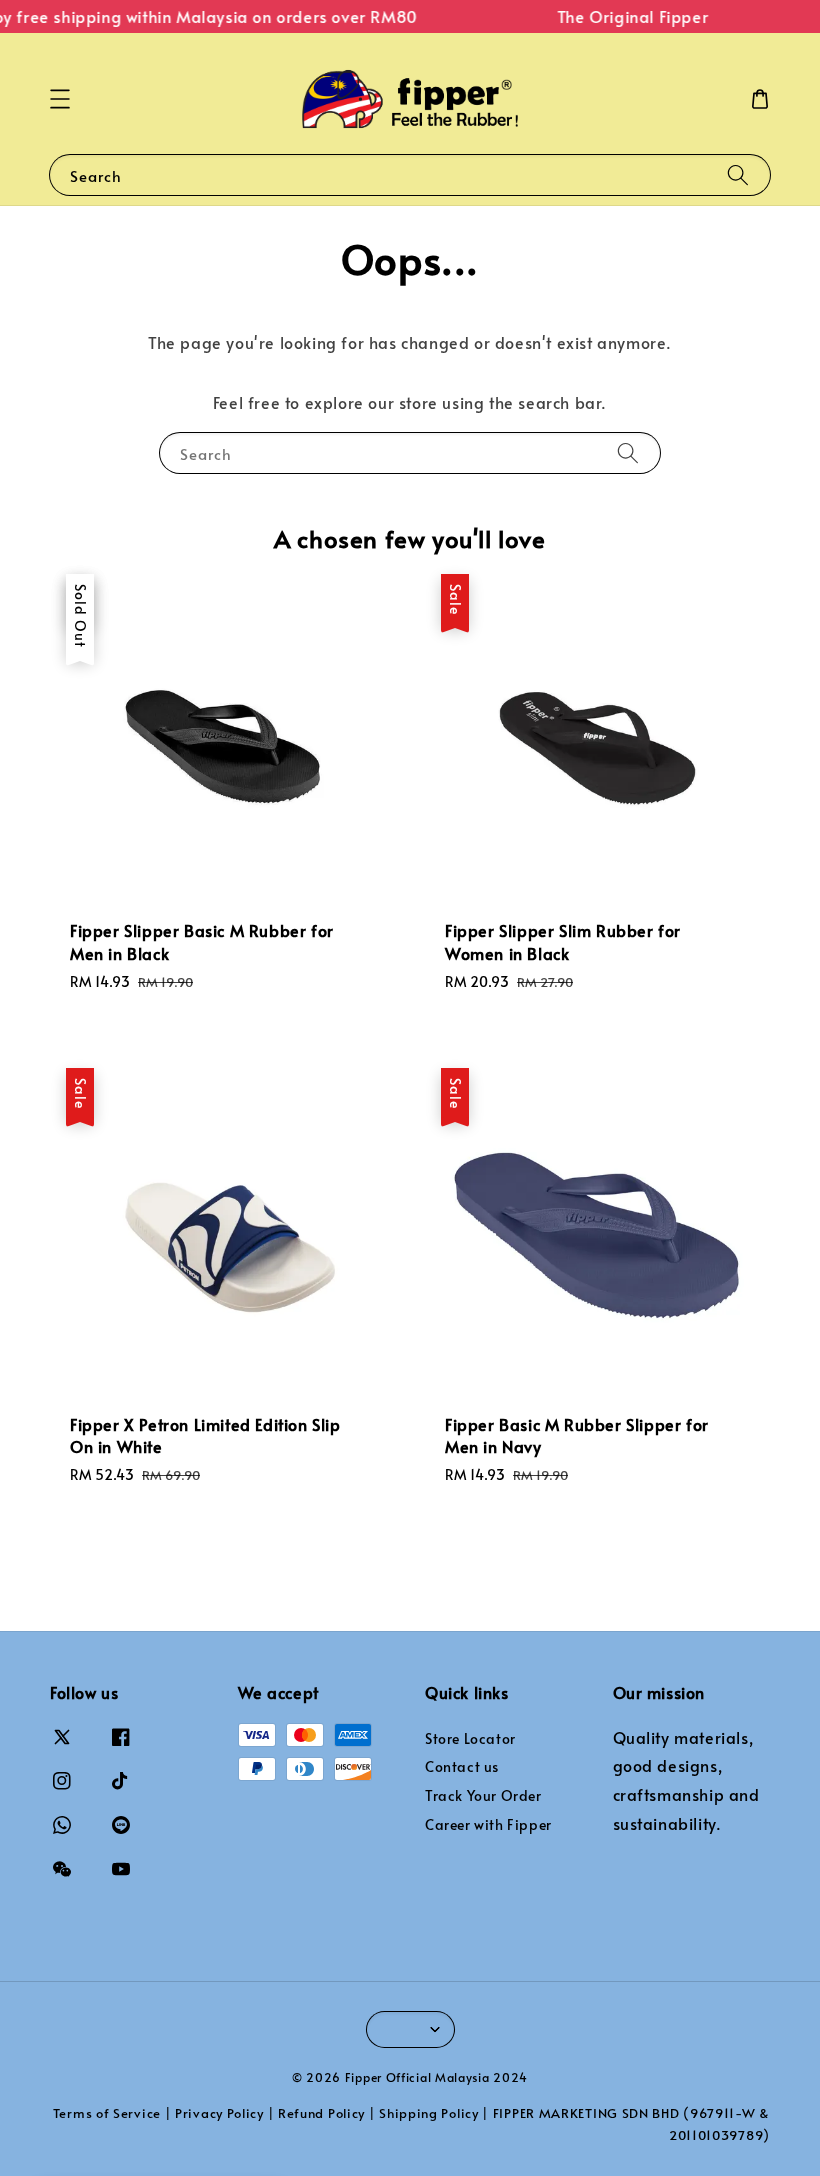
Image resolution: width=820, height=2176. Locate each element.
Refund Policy (321, 2113)
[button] (60, 99)
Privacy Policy (219, 2113)
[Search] (738, 174)
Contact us (462, 1766)
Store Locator (470, 1739)
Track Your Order (483, 1795)
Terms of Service (107, 2113)
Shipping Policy (429, 2113)
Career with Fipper (488, 1824)
